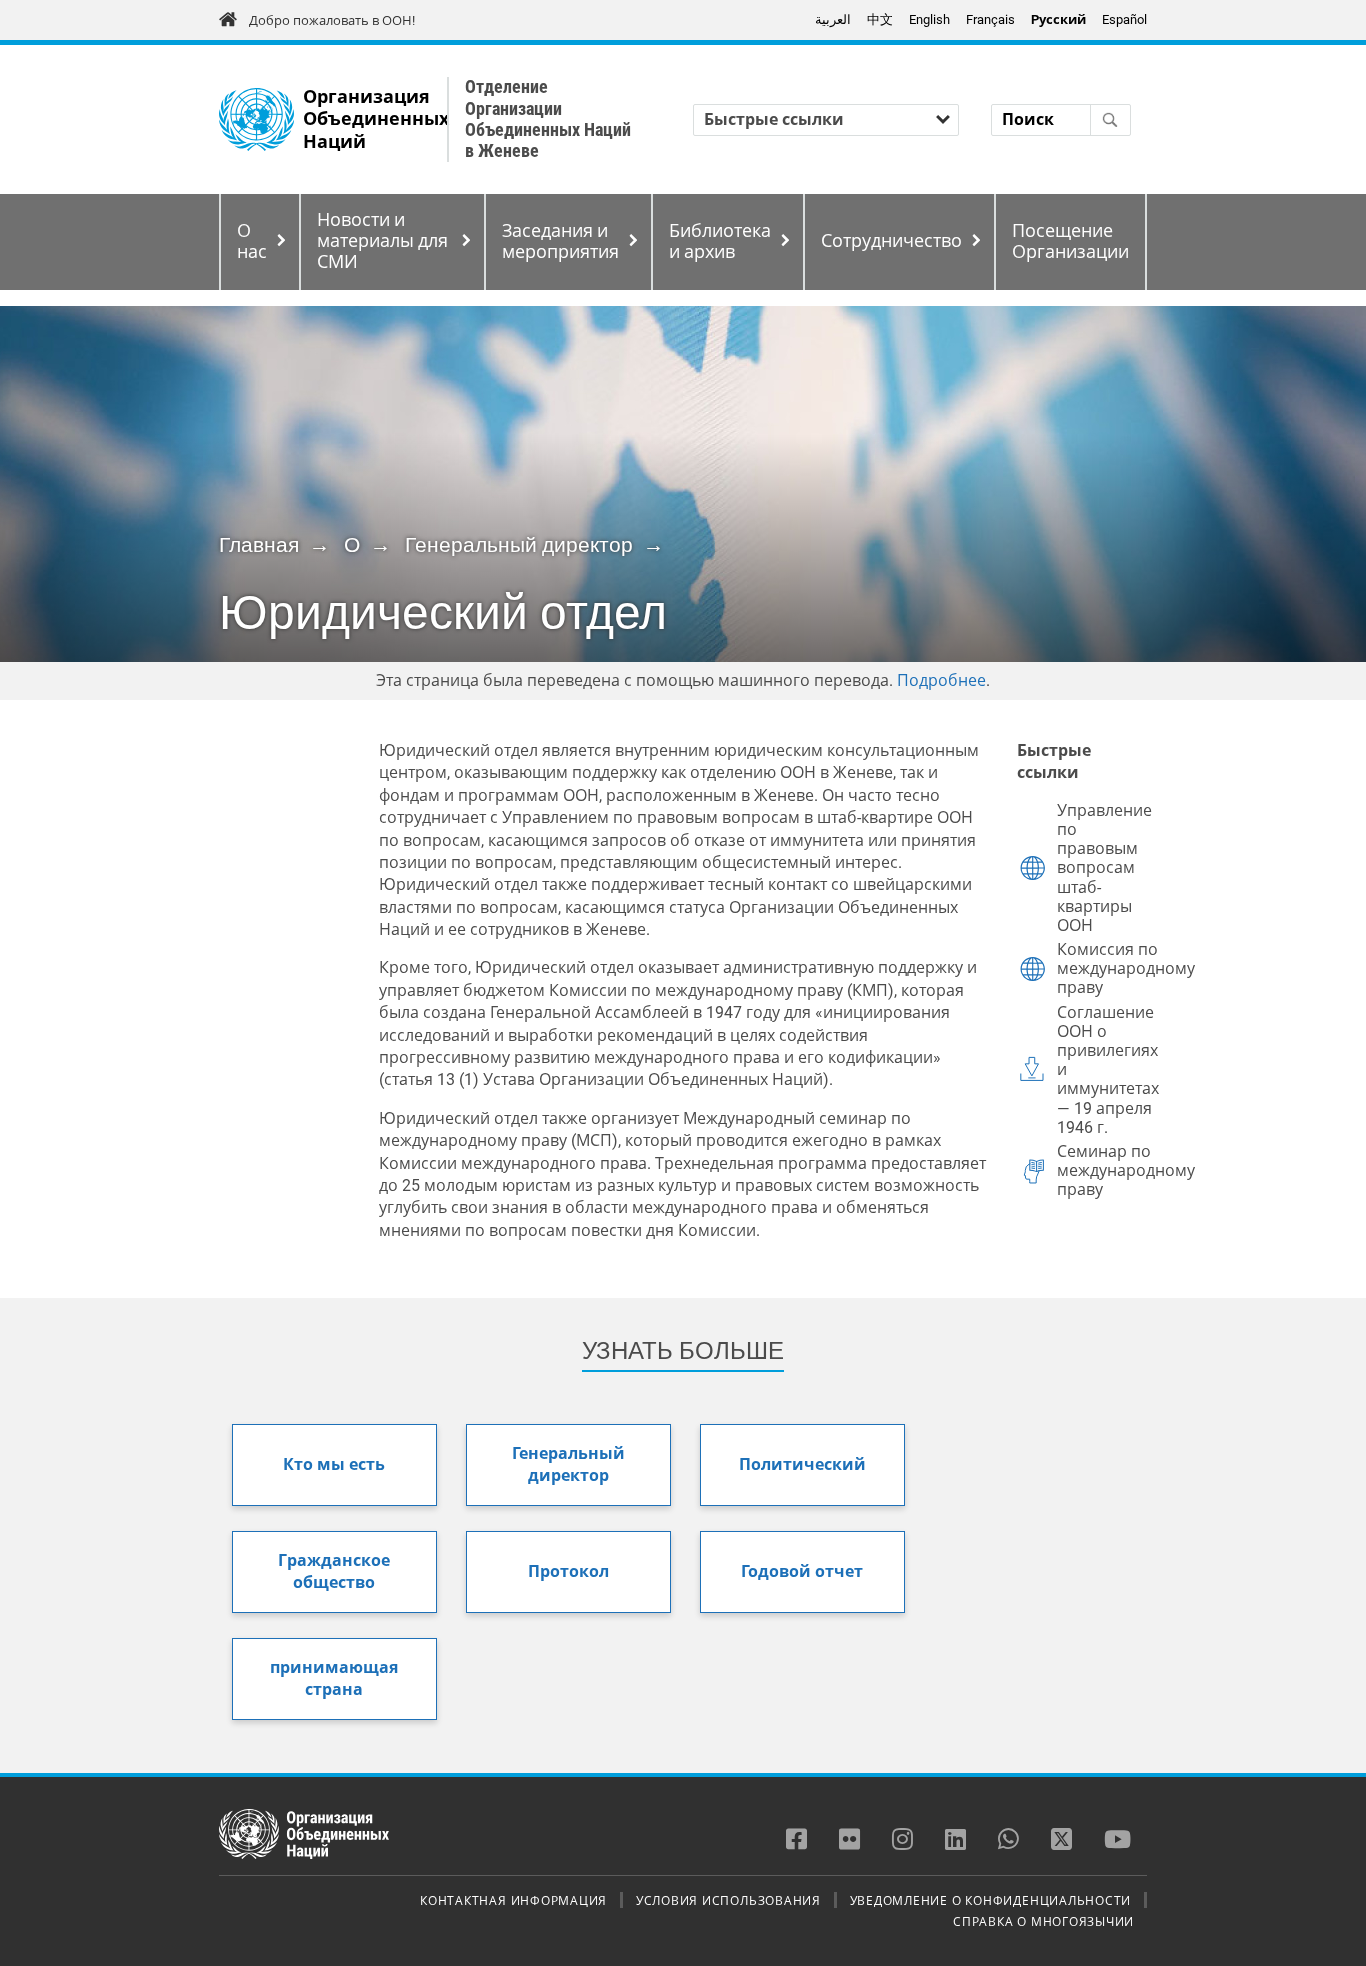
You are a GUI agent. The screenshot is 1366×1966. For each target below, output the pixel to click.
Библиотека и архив (720, 241)
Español (1124, 19)
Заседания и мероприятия (560, 241)
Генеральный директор (519, 545)
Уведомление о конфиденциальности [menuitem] (991, 1900)
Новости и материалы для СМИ (382, 241)
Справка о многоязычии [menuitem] (1043, 1921)
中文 (880, 19)
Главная (259, 545)
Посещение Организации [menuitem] (1070, 241)
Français (990, 19)
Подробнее (941, 680)
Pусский (1058, 19)
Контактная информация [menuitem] (513, 1900)
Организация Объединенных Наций (376, 119)
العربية (833, 19)
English (929, 19)
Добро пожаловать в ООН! (332, 20)
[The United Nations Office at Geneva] (256, 119)
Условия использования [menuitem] (728, 1900)
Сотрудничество (891, 241)
